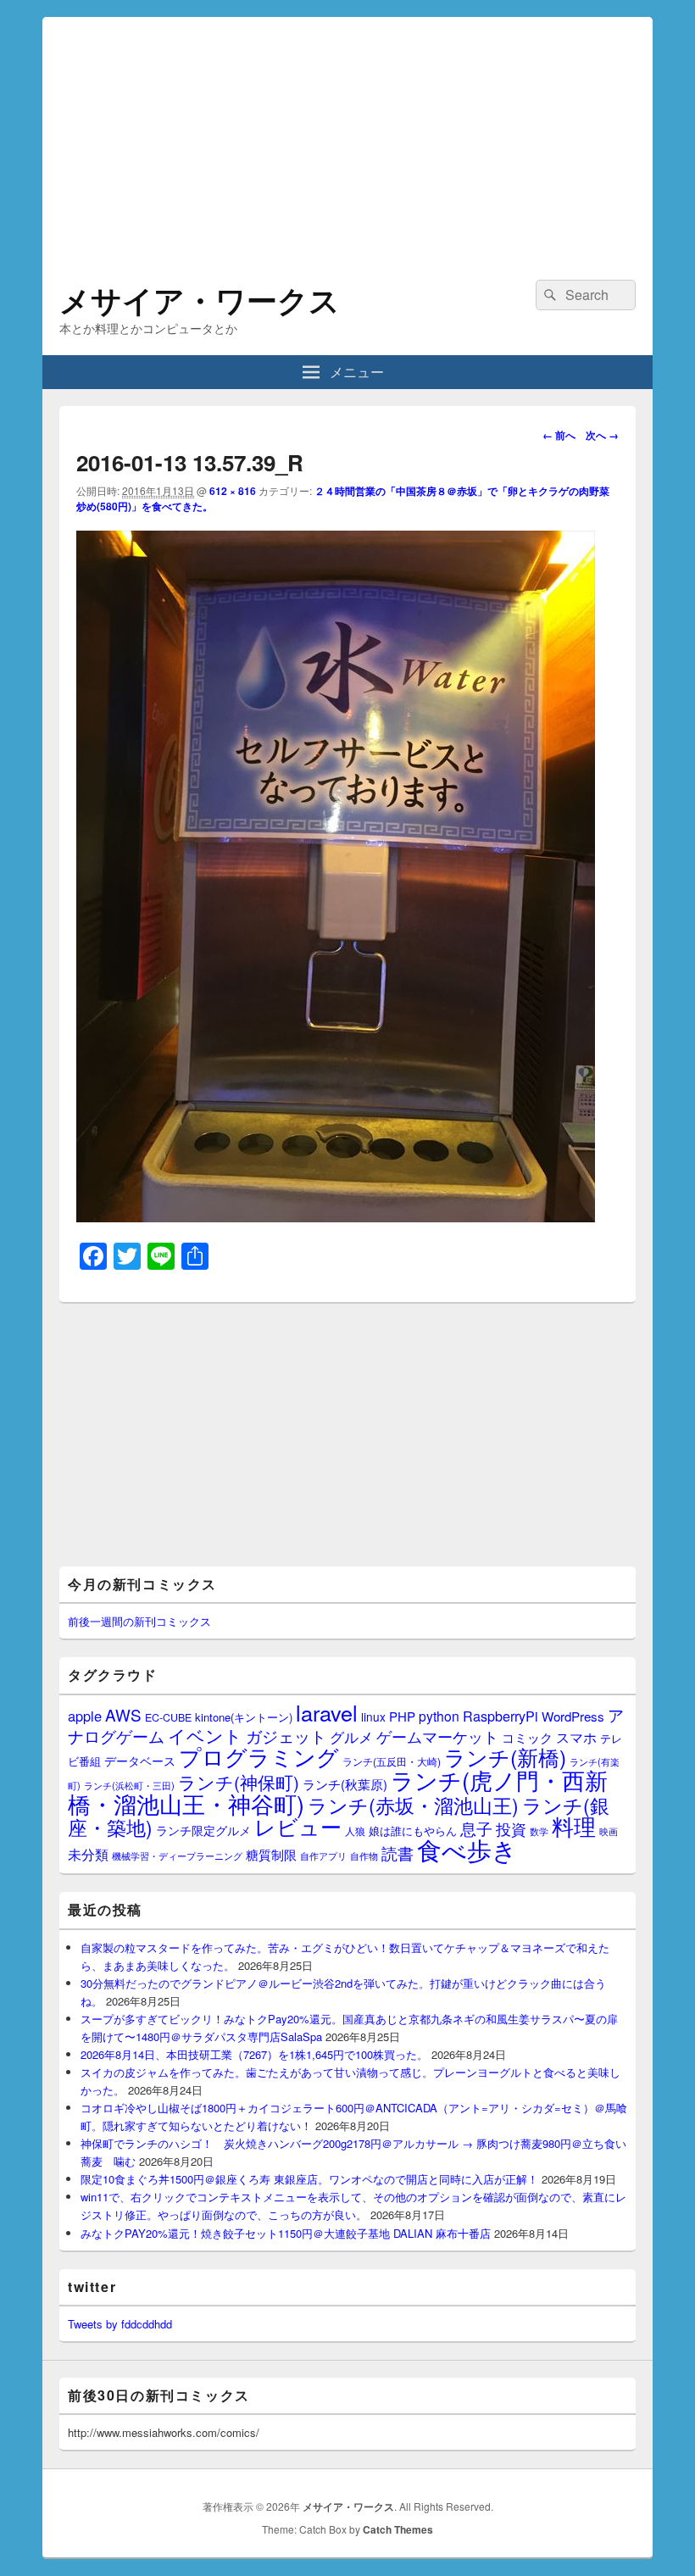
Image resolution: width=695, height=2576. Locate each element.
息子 (476, 1828)
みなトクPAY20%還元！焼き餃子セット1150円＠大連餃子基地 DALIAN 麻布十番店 (286, 2233)
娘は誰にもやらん (413, 1830)
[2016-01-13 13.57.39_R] (336, 1217)
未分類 (88, 1854)
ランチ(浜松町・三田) (129, 1785)
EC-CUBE (168, 1717)
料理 (574, 1826)
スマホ (576, 1737)
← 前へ (559, 435)
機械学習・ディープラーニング (177, 1856)
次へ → (602, 435)
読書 (398, 1853)
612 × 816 (233, 491)
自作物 (364, 1855)
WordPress (573, 1716)
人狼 (355, 1830)
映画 (609, 1831)
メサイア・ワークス (200, 299)
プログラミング (259, 1756)
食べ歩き (467, 1849)
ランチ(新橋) (505, 1756)
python (439, 1716)
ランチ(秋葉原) (345, 1784)
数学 (539, 1831)
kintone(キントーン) (244, 1717)
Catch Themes (398, 2529)
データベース (140, 1760)
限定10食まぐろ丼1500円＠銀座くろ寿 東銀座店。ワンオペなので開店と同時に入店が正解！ (309, 2179)
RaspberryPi (500, 1716)
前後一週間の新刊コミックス (139, 1621)
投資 (511, 1829)
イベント (205, 1735)
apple (85, 1716)
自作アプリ (323, 1855)
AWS (123, 1714)
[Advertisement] (347, 136)
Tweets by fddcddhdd (120, 2324)
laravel (327, 1712)
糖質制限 (271, 1854)
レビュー (298, 1826)
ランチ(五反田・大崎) (392, 1761)
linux (373, 1716)
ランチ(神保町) (239, 1782)
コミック (527, 1737)
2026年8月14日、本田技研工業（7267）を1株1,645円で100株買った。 (254, 2054)
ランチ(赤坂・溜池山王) (413, 1805)
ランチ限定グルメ (203, 1830)
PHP (402, 1716)
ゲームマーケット (437, 1736)
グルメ (351, 1736)
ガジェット (286, 1736)
